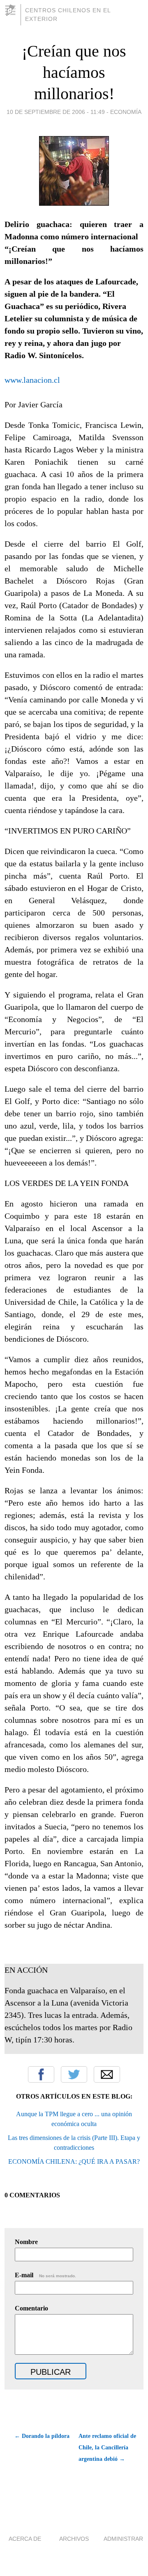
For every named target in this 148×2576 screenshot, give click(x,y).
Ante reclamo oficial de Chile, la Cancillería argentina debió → (107, 2448)
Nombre (26, 2242)
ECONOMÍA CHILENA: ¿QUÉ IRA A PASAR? (74, 2161)
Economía (126, 112)
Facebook (41, 2074)
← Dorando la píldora (42, 2436)
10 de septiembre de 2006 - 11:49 (56, 112)
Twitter (74, 2074)
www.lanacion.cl (32, 380)
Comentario (31, 2308)
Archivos (74, 2539)
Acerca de (25, 2539)
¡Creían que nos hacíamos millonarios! (74, 72)
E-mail (45, 2275)
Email (107, 2074)
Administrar (123, 2539)
